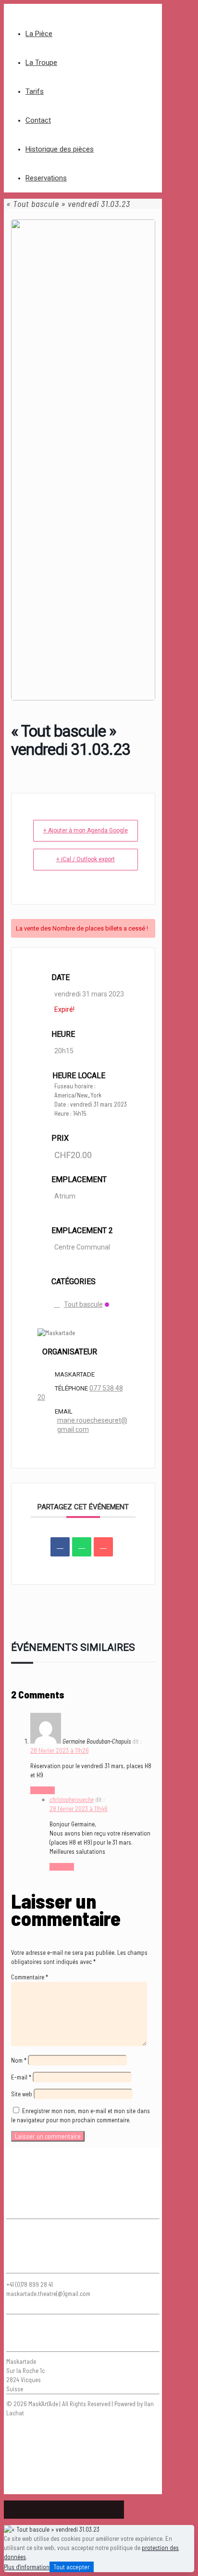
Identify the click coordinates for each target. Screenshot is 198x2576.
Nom (19, 2060)
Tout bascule (83, 1304)
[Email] (103, 1547)
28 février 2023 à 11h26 (60, 1750)
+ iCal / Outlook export (86, 859)
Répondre (43, 1790)
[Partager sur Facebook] (60, 1547)
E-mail (21, 2077)
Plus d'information (27, 2567)
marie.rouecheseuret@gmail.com (92, 1425)
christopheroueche (72, 1799)
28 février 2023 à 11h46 (79, 1809)
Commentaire (30, 1977)
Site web (22, 2094)
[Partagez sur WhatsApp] (82, 1547)
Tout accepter (72, 2567)
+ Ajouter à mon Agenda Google (86, 830)
